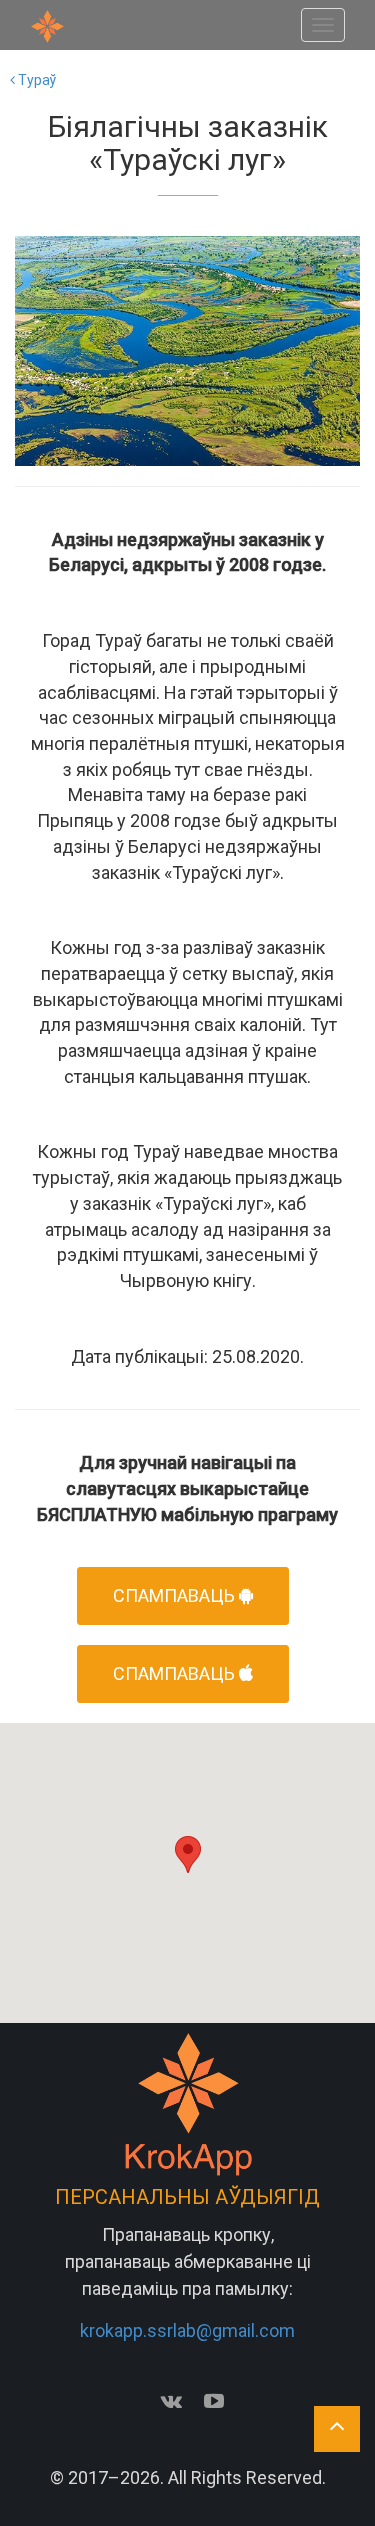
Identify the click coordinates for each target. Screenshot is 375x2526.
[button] (188, 1854)
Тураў (35, 80)
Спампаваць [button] (176, 1595)
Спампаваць (176, 1673)
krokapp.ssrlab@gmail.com (187, 2330)
